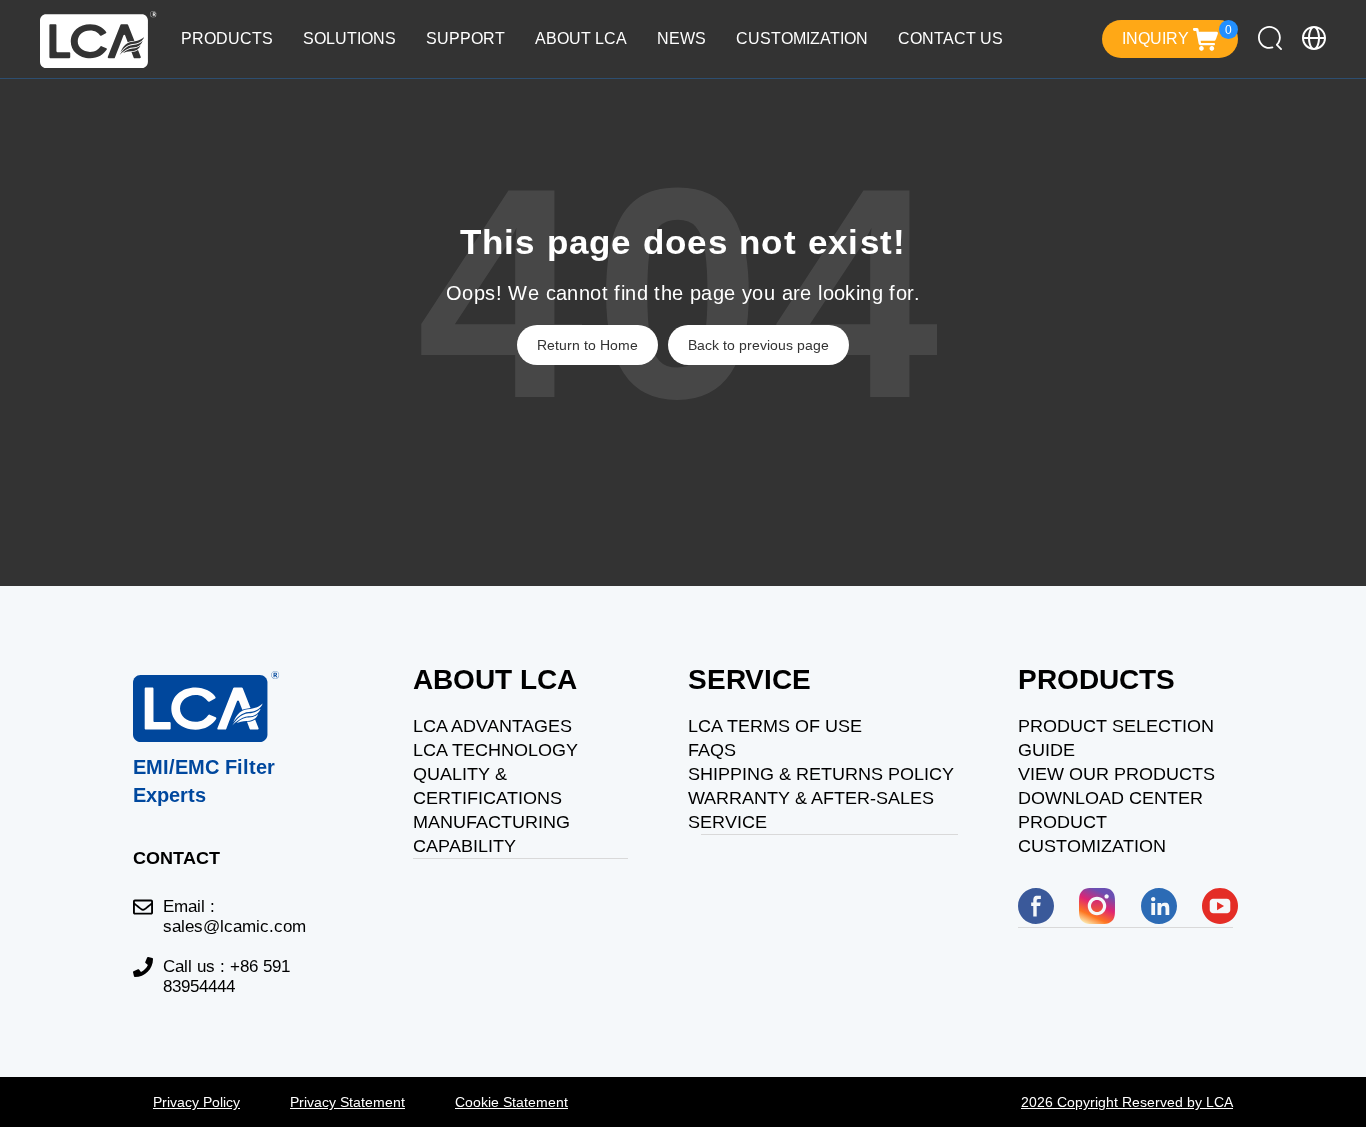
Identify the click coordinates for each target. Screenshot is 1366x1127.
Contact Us (950, 38)
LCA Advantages (492, 726)
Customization (802, 38)
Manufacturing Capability (491, 834)
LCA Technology (495, 750)
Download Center (1110, 798)
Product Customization (1092, 834)
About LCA (581, 38)
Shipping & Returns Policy (821, 774)
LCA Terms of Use (775, 726)
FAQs (712, 750)
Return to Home (587, 345)
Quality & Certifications (487, 786)
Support (465, 38)
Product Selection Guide (1116, 738)
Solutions (349, 38)
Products (227, 38)
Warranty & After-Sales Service (811, 810)
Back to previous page (758, 345)
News (681, 38)
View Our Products (1116, 774)
